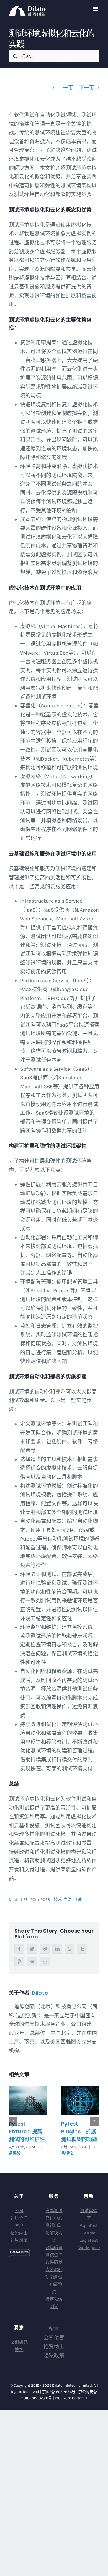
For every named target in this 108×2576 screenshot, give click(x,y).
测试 (77, 1900)
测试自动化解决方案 (54, 2233)
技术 (58, 1900)
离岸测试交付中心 (54, 2214)
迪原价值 (19, 2218)
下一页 (86, 88)
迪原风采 (19, 2240)
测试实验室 (89, 2214)
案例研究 (19, 2342)
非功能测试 (54, 2288)
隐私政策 (54, 2356)
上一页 (65, 88)
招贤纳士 (19, 2233)
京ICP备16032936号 (59, 2392)
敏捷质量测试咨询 (54, 2251)
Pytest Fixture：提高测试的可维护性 (27, 2131)
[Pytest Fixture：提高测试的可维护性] (28, 2101)
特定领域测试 (54, 2303)
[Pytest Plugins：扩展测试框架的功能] (80, 2101)
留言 (54, 2329)
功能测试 (54, 2277)
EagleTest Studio (89, 2229)
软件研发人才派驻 (54, 2266)
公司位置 (54, 2338)
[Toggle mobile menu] (96, 9)
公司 (19, 2211)
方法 (68, 1900)
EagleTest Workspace (89, 2244)
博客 (19, 2350)
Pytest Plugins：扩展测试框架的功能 (79, 2131)
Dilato (14, 1900)
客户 (19, 2225)
